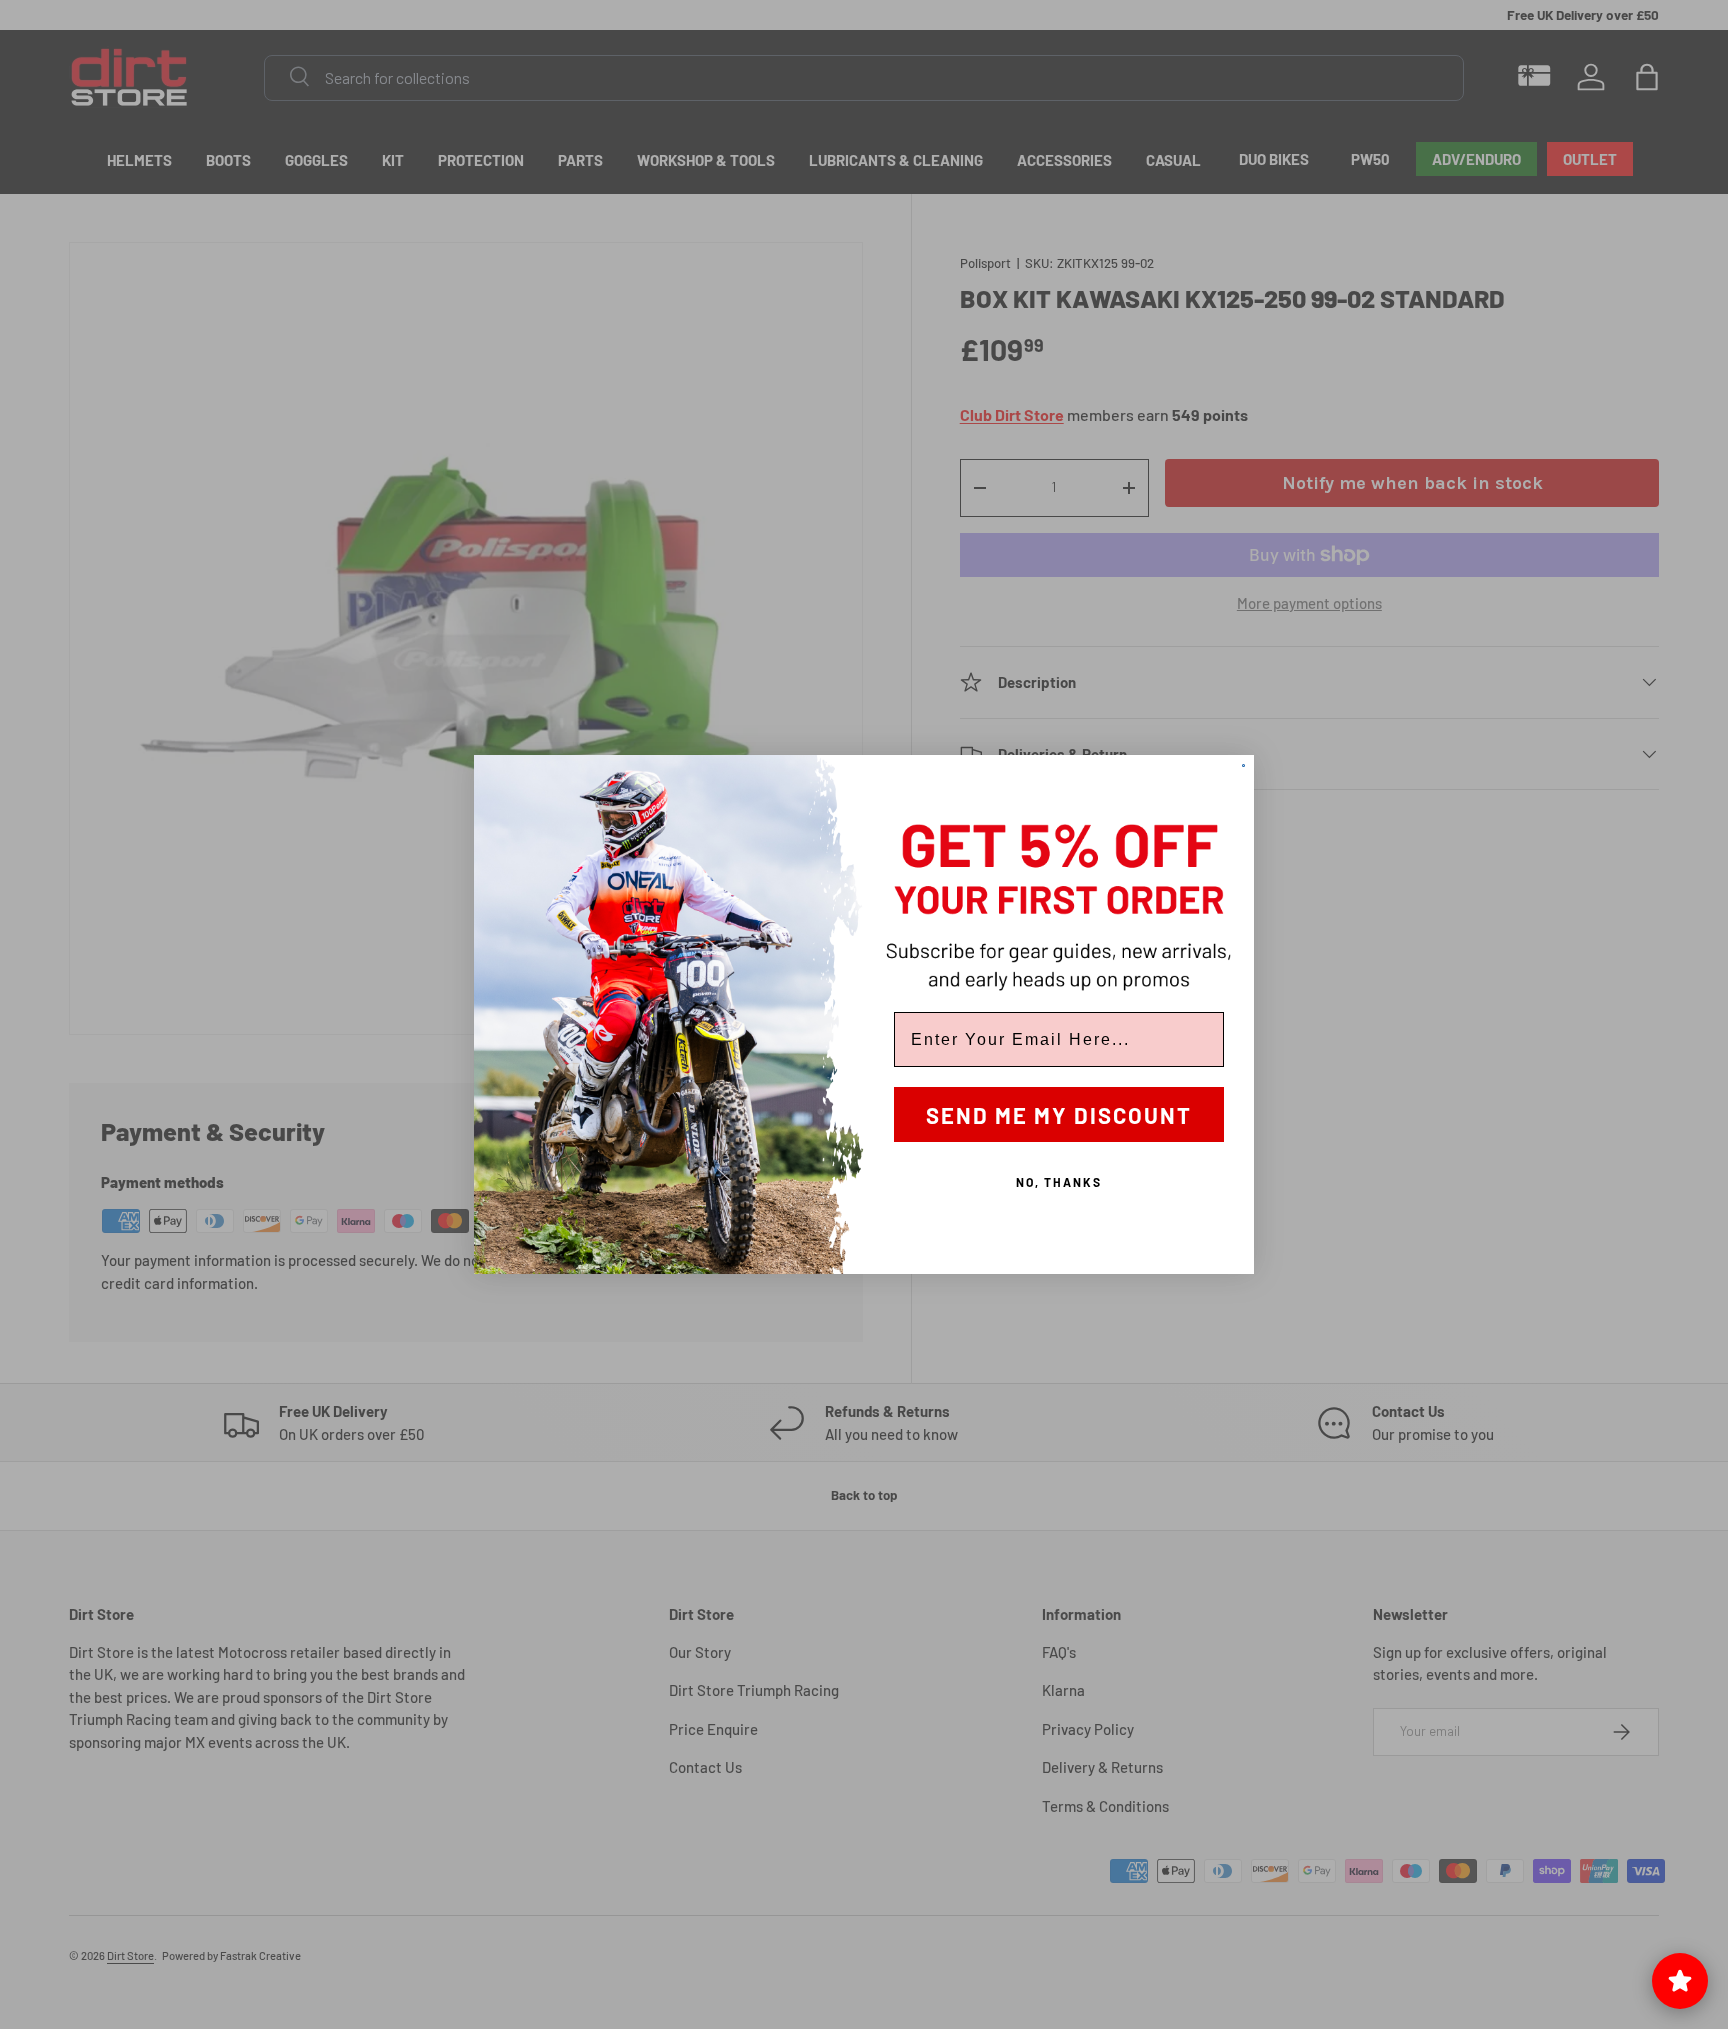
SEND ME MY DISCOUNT (1059, 1115)
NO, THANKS (1059, 1182)
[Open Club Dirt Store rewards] (1680, 1981)
